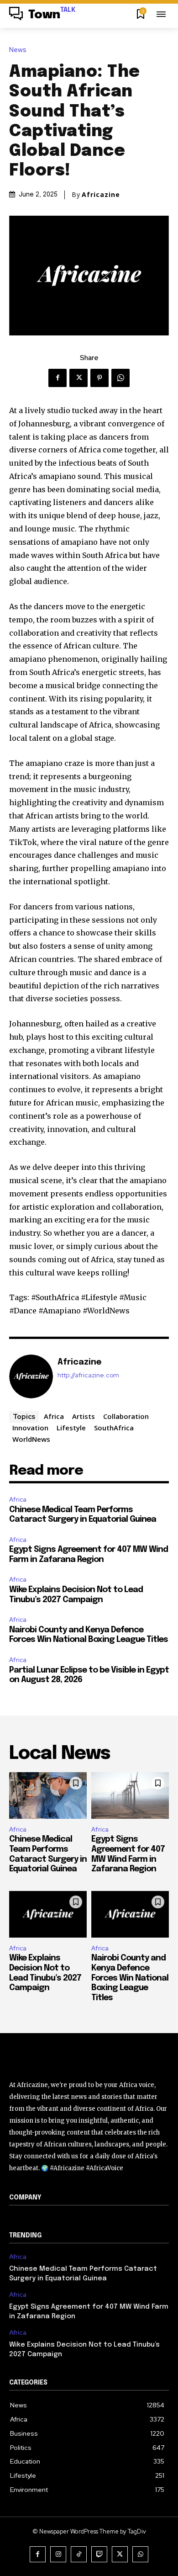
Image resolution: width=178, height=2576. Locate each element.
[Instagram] (58, 2554)
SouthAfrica (114, 1428)
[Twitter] (79, 378)
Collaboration (126, 1416)
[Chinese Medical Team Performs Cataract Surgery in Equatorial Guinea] (48, 1795)
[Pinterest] (99, 378)
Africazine (101, 195)
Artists (84, 1416)
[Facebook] (58, 378)
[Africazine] (31, 1376)
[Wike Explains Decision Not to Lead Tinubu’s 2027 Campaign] (48, 1914)
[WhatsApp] (120, 378)
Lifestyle (71, 1428)
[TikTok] (79, 2554)
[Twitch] (99, 2554)
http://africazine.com (88, 1375)
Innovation (30, 1428)
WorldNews (31, 1439)
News (18, 50)
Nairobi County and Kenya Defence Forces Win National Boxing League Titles (130, 1978)
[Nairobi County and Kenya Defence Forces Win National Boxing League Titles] (130, 1914)
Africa (54, 1416)
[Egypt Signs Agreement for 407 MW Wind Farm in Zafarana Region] (130, 1795)
